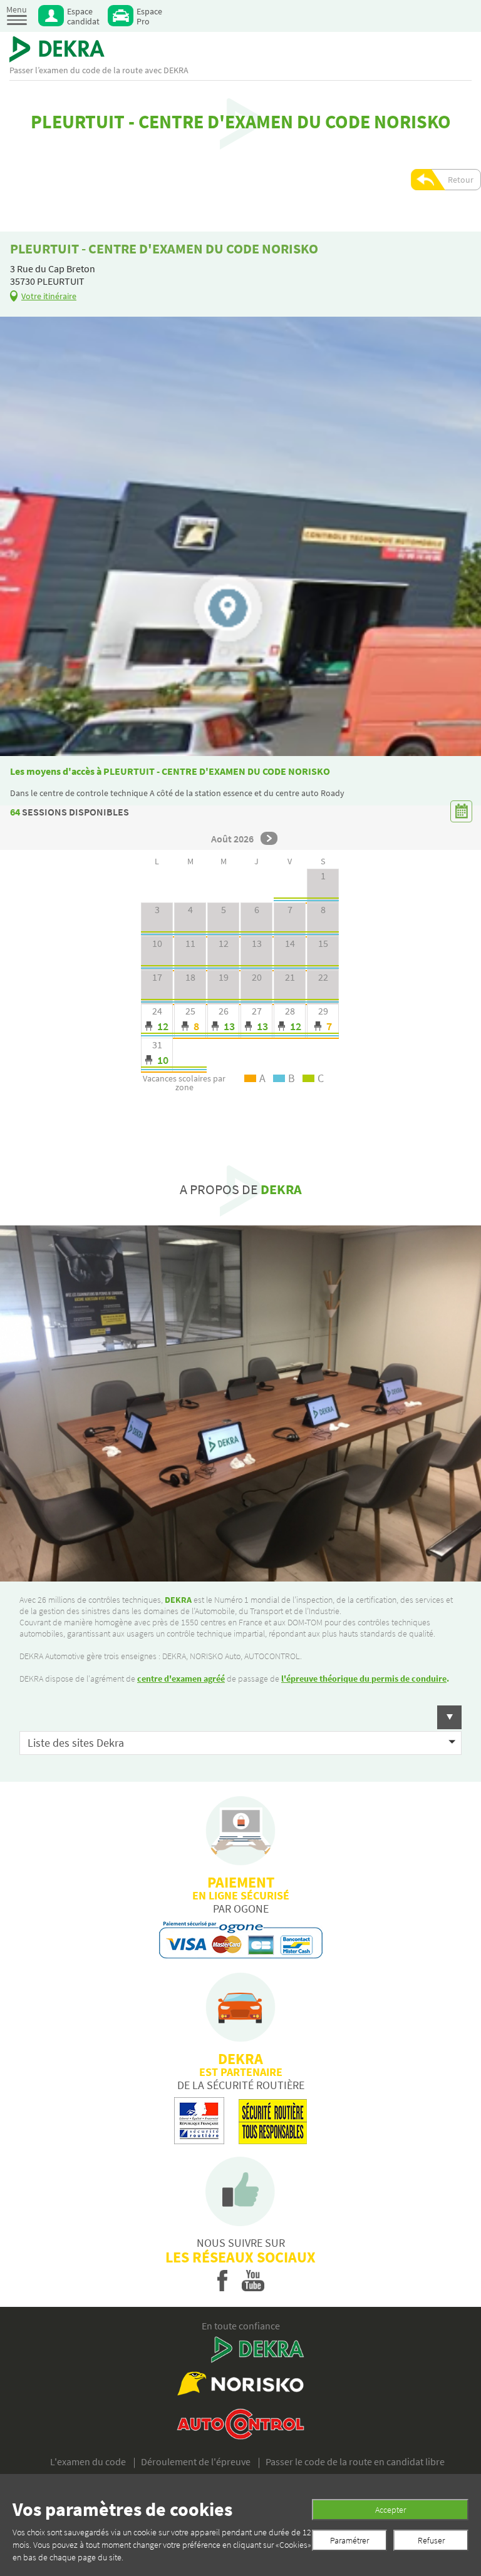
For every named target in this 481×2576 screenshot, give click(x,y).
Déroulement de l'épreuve (196, 2461)
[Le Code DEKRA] (57, 49)
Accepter (390, 2510)
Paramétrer (349, 2540)
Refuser (431, 2540)
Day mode (157, 1021)
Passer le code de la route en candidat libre (355, 2461)
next (269, 838)
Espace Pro (149, 16)
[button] (240, 1717)
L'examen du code (88, 2461)
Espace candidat (83, 16)
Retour (461, 180)
